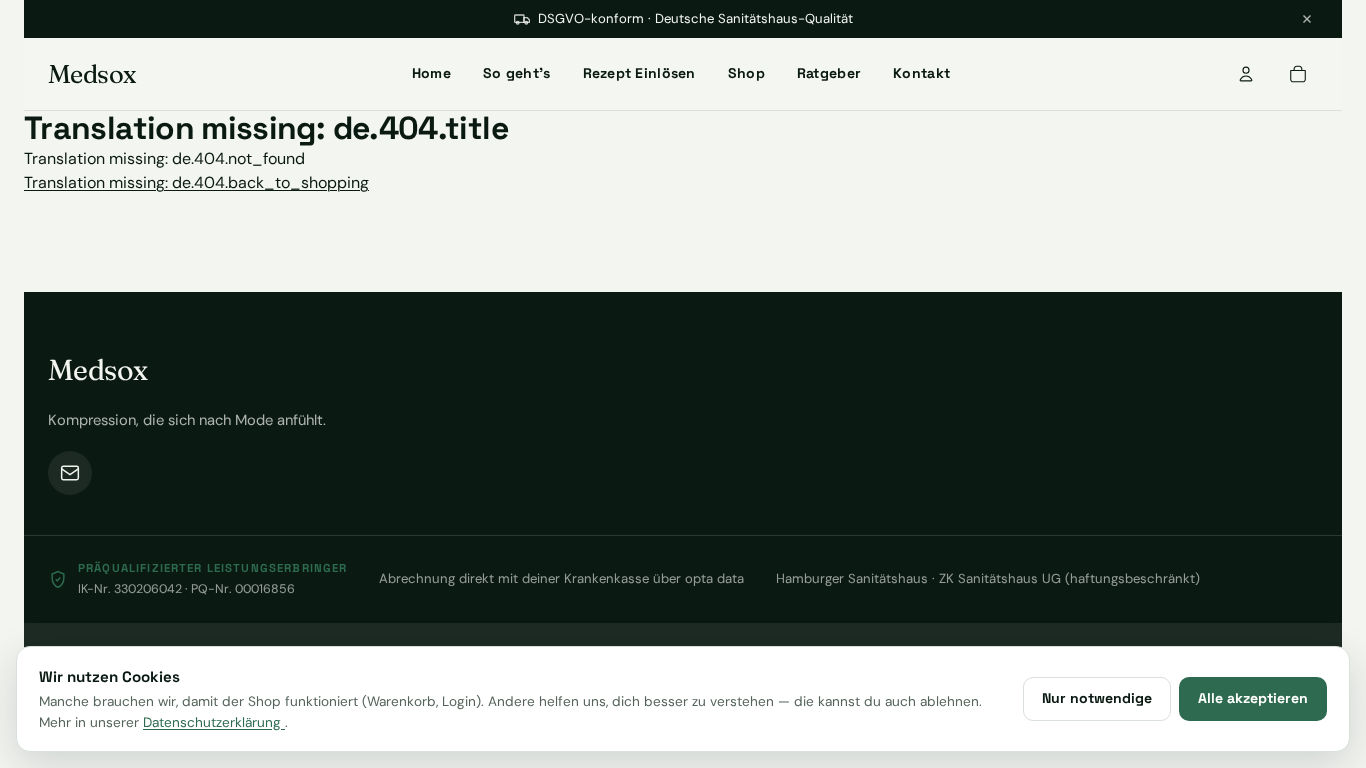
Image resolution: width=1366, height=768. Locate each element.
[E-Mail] (70, 473)
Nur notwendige (1097, 698)
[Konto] (1246, 74)
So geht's (517, 73)
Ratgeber (829, 73)
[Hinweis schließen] (1307, 19)
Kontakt (921, 73)
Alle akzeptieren (1253, 698)
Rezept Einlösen (639, 73)
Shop (746, 73)
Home (431, 73)
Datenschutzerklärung (214, 722)
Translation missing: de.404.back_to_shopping (196, 182)
